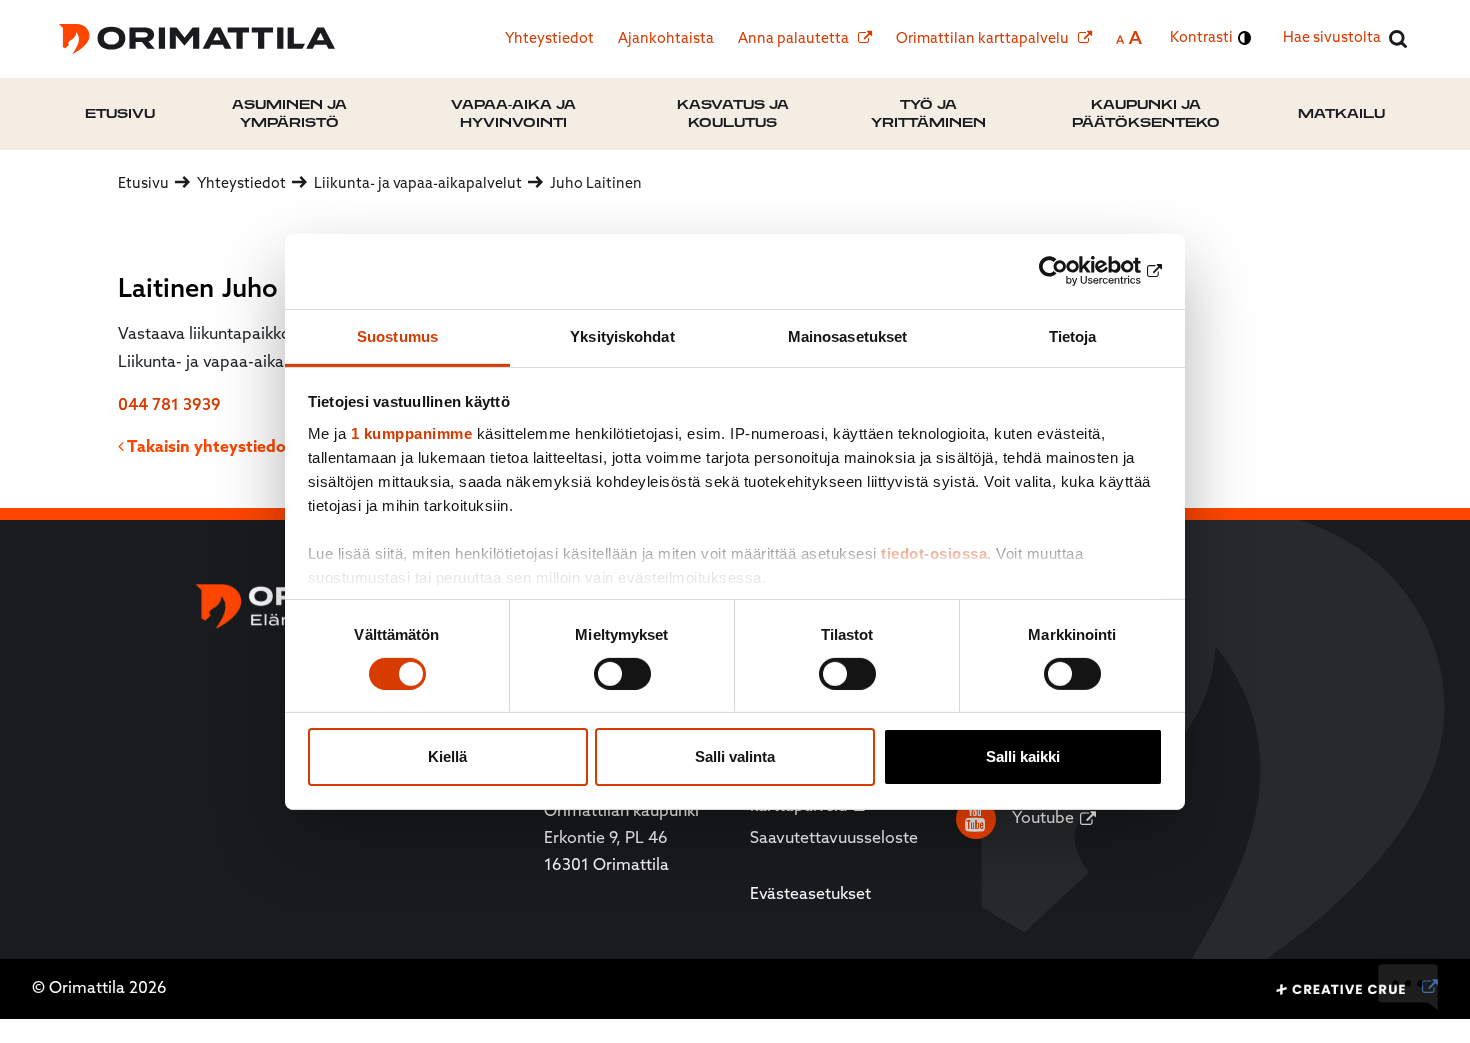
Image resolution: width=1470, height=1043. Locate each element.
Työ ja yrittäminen (928, 113)
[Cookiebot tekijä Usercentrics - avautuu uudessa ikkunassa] (1075, 271)
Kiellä (447, 756)
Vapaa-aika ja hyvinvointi (513, 113)
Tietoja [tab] (1073, 335)
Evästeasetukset (810, 895)
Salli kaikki (1023, 756)
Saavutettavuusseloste (834, 839)
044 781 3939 (169, 406)
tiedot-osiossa (934, 552)
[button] (1408, 987)
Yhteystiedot (549, 39)
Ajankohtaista (666, 39)
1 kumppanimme (412, 432)
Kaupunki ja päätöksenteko (1146, 113)
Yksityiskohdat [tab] (622, 335)
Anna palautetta (795, 39)
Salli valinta (735, 756)
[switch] (622, 674)
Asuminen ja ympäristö (289, 113)
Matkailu (1341, 113)
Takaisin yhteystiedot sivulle (234, 448)
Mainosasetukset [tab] (848, 335)
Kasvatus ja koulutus (733, 113)
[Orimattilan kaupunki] (197, 39)
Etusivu (120, 113)
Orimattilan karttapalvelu (984, 39)
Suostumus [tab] (397, 335)
